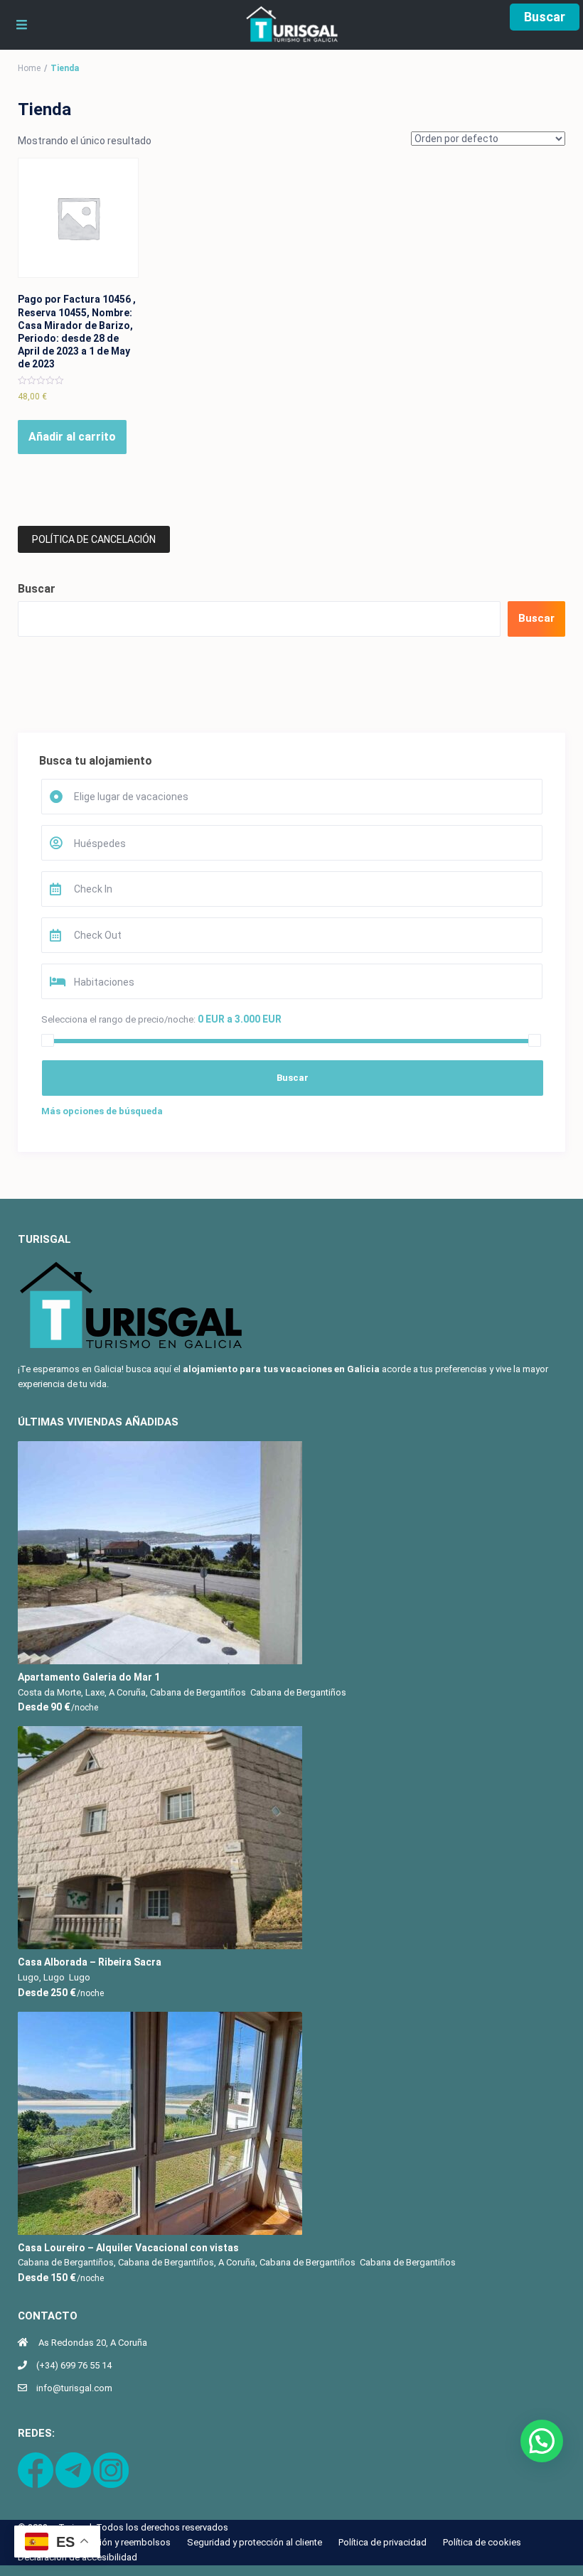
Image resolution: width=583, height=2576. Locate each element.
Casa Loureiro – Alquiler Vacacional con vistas (128, 2248)
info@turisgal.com (74, 2388)
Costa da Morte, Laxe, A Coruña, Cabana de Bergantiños (132, 1692)
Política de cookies (482, 2542)
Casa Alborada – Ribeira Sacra (90, 1962)
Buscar (545, 17)
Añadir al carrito (72, 437)
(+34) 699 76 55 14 (74, 2365)
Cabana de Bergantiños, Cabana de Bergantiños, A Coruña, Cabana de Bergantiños (187, 2262)
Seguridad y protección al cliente (255, 2542)
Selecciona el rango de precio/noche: (118, 1019)
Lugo (80, 1977)
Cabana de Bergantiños (298, 1692)
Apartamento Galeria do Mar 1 (89, 1677)
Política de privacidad (383, 2542)
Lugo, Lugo (41, 1977)
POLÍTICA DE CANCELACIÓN (94, 539)
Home (29, 68)
